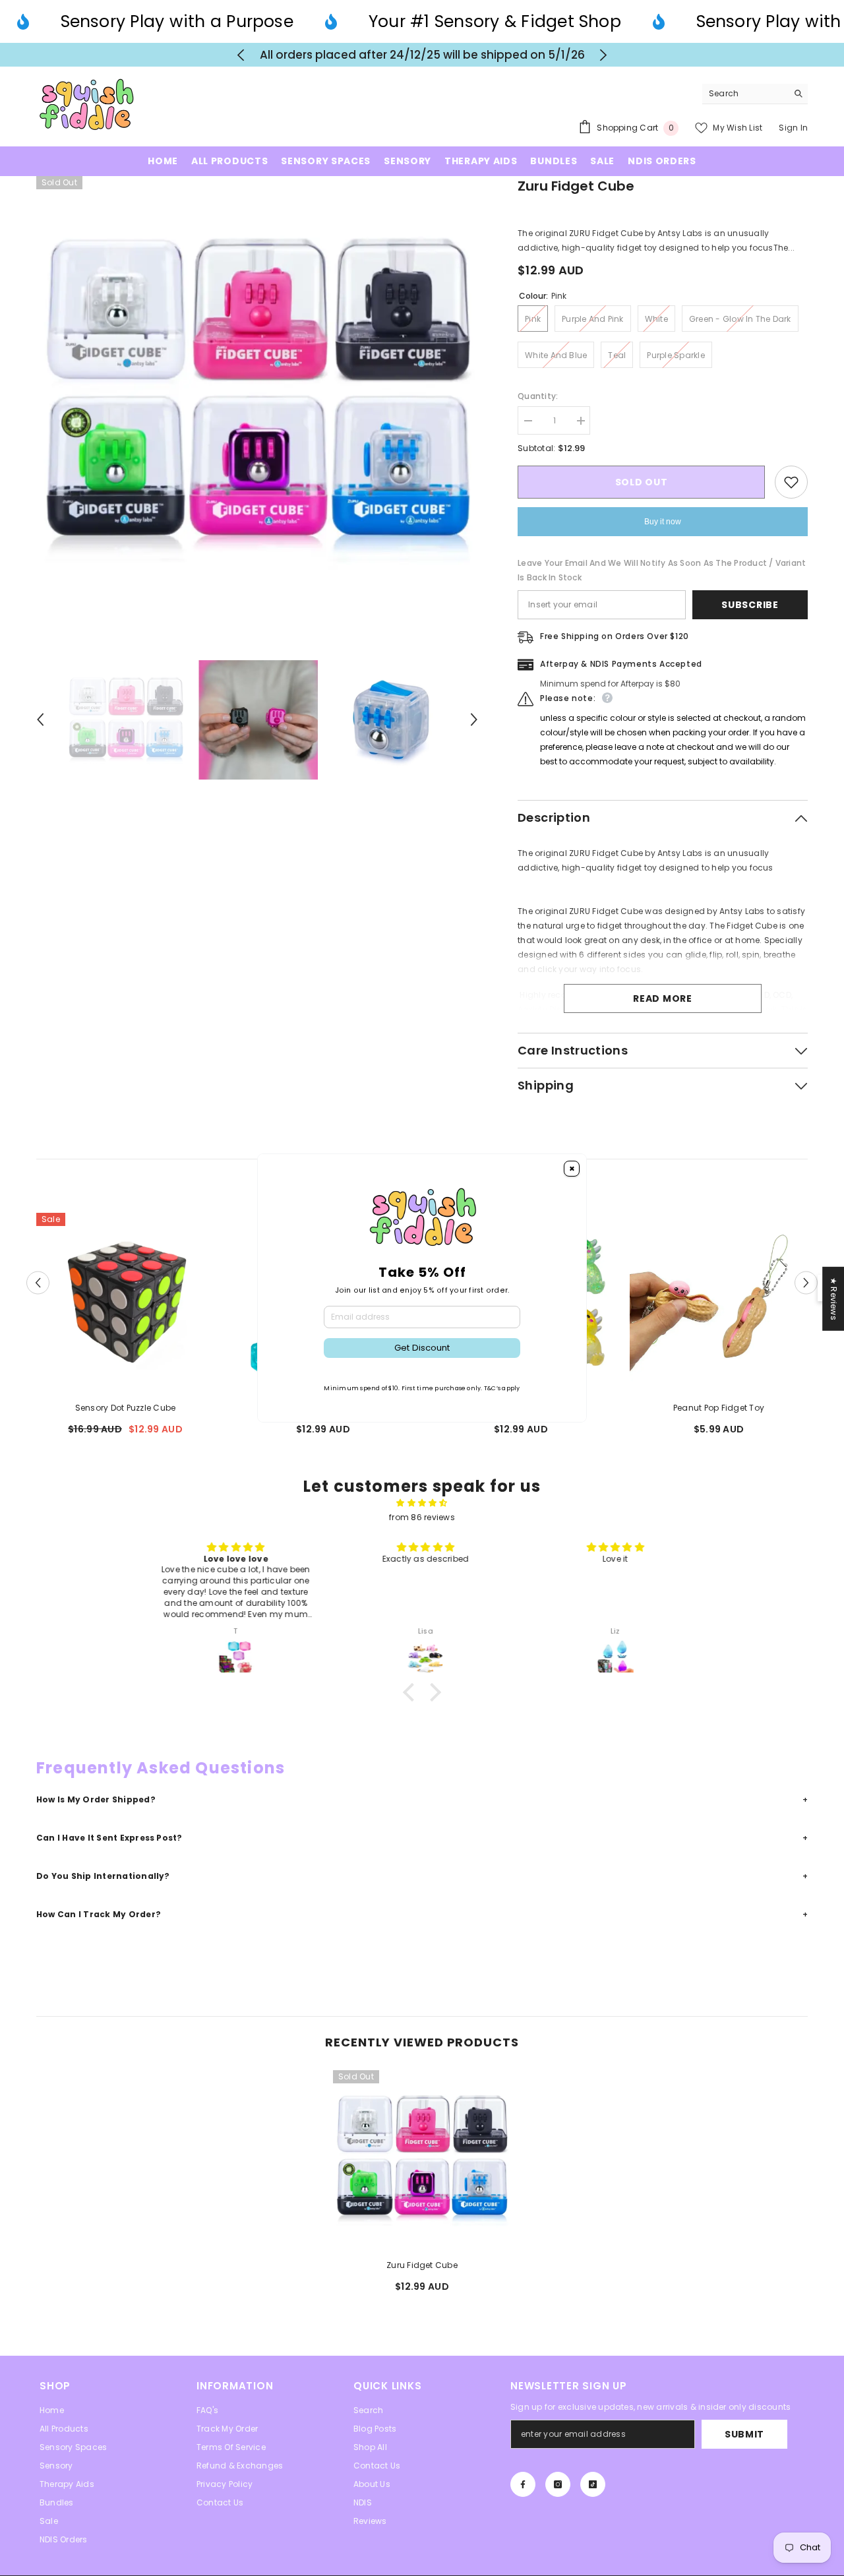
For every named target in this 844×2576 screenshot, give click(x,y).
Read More (662, 998)
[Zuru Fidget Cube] (422, 2159)
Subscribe (750, 605)
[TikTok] (593, 2484)
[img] (422, 1503)
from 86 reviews (422, 1517)
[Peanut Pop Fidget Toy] (719, 1302)
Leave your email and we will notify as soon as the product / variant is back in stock (662, 570)
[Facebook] (523, 2484)
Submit (744, 2434)
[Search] (755, 94)
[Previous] (241, 55)
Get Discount (422, 1348)
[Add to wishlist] (791, 482)
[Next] (604, 55)
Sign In (793, 128)
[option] (422, 55)
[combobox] (745, 94)
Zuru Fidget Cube (422, 2265)
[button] (40, 720)
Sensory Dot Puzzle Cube (126, 1408)
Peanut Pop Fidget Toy (719, 1408)
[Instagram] (558, 2484)
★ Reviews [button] (834, 1299)
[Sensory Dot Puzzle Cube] (125, 1302)
